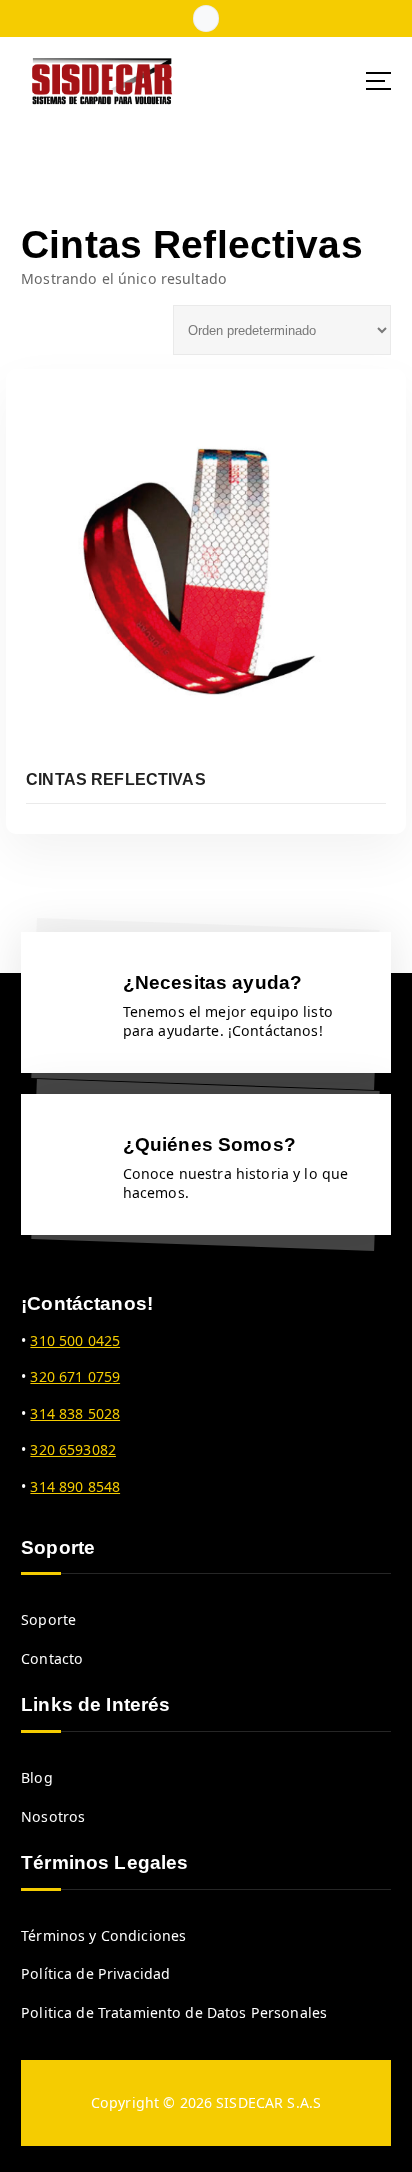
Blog (37, 1777)
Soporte (48, 1619)
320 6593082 (73, 1449)
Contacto (52, 1658)
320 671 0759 (75, 1376)
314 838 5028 (75, 1413)
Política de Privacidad (95, 1973)
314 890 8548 (75, 1486)
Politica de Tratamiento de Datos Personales (174, 2012)
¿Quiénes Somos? (209, 1144)
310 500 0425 (75, 1340)
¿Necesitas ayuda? (212, 982)
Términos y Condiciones (103, 1935)
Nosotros (53, 1816)
